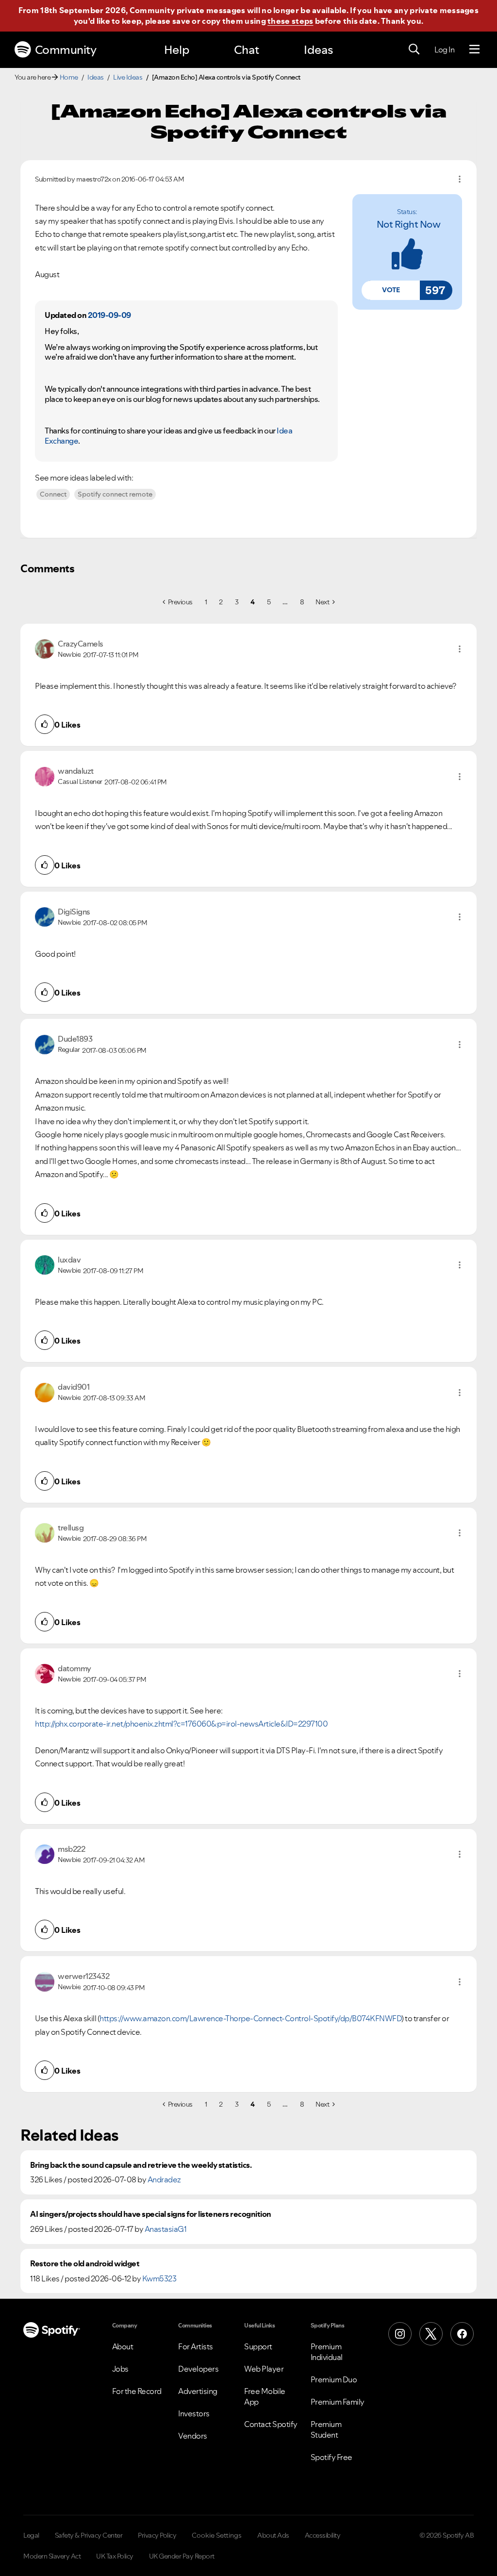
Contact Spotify (271, 2424)
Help (177, 50)
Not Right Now (409, 224)
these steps (290, 21)
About (123, 2346)
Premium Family (338, 2402)
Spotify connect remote (115, 494)
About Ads (273, 2535)
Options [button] (460, 179)
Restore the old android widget (85, 2264)
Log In (444, 50)
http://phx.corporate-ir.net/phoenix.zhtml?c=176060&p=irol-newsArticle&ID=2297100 (181, 1724)
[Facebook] (462, 2334)
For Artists (196, 2346)
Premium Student (326, 2429)
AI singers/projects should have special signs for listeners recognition (151, 2214)
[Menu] (474, 50)
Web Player (264, 2369)
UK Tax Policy (115, 2556)
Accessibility (323, 2535)
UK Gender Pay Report (182, 2556)
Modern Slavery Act (52, 2556)
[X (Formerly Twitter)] (431, 2334)
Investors (194, 2413)
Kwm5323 (159, 2278)
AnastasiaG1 (166, 2229)
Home (69, 77)
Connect (53, 494)
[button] (391, 290)
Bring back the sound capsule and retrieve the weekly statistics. (141, 2165)
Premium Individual (327, 2352)
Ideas (318, 50)
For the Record (137, 2391)
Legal (31, 2535)
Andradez (164, 2179)
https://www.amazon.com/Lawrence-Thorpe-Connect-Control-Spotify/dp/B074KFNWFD (250, 2018)
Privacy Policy (157, 2535)
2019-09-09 (109, 315)
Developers (198, 2369)
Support (258, 2346)
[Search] (414, 50)
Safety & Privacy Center (89, 2535)
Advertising (198, 2391)
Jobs (120, 2369)
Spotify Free (331, 2457)
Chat (247, 50)
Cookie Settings (217, 2535)
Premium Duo (334, 2379)
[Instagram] (400, 2334)
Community (66, 50)
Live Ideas (128, 77)
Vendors (193, 2436)
